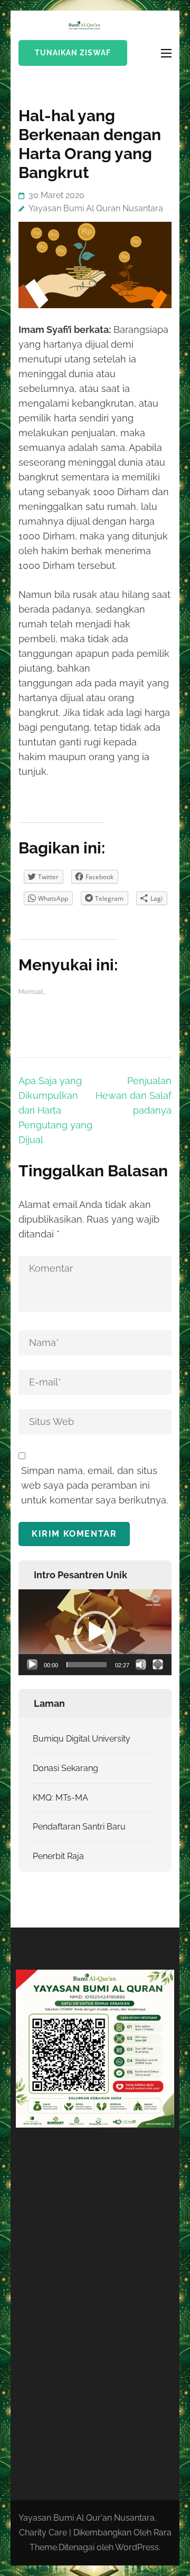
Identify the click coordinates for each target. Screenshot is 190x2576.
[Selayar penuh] (158, 1665)
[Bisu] (141, 1665)
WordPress (137, 2547)
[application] (95, 1632)
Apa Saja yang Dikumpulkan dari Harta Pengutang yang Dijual (55, 1110)
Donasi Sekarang (65, 1768)
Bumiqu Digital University (82, 1739)
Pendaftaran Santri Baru (79, 1827)
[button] (95, 1632)
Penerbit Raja (58, 1856)
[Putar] (32, 1665)
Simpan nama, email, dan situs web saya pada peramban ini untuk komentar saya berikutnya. (94, 1485)
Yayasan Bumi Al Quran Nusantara (96, 208)
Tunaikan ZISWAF (73, 53)
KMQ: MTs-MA (60, 1798)
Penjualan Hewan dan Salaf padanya (134, 1095)
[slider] (87, 1665)
